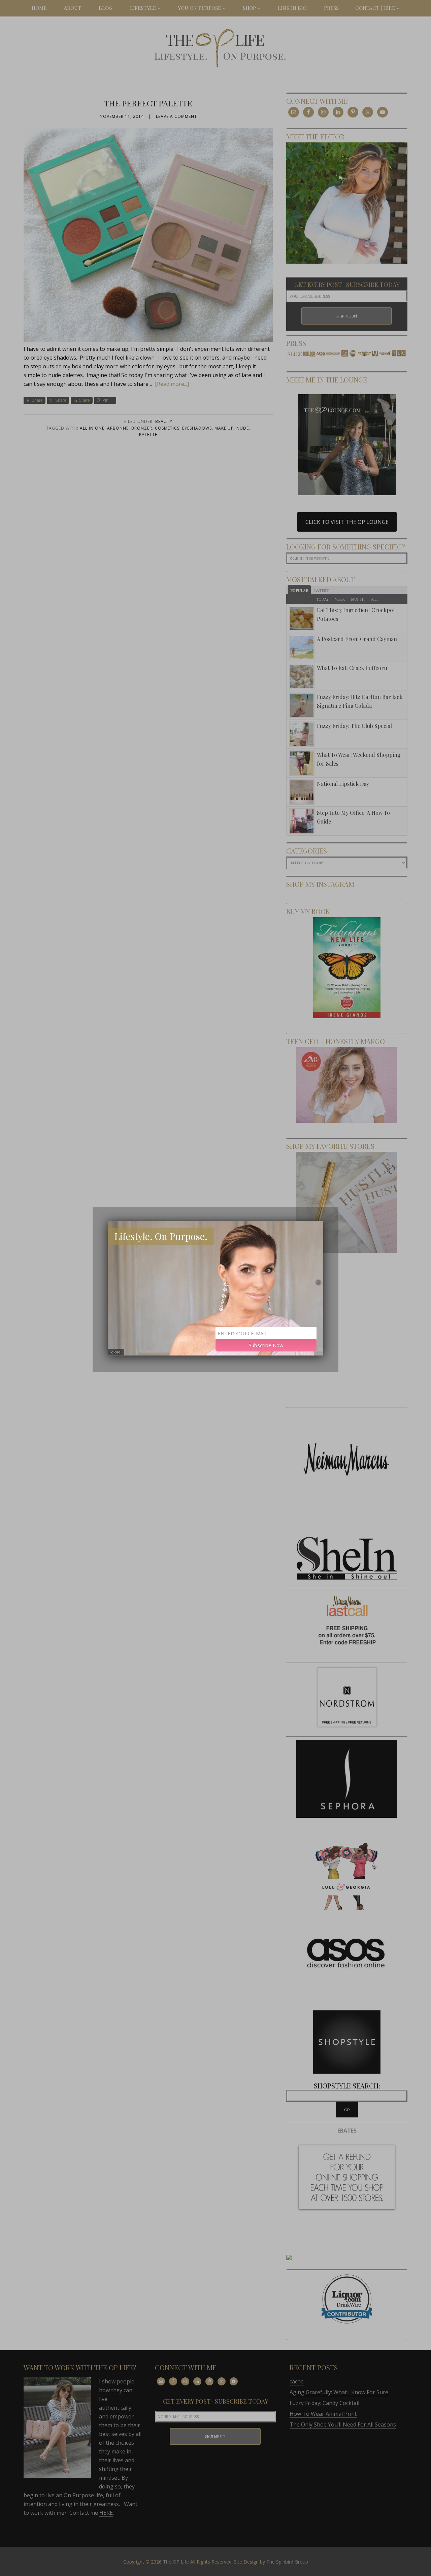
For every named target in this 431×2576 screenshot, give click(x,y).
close (116, 1352)
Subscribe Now (266, 1345)
